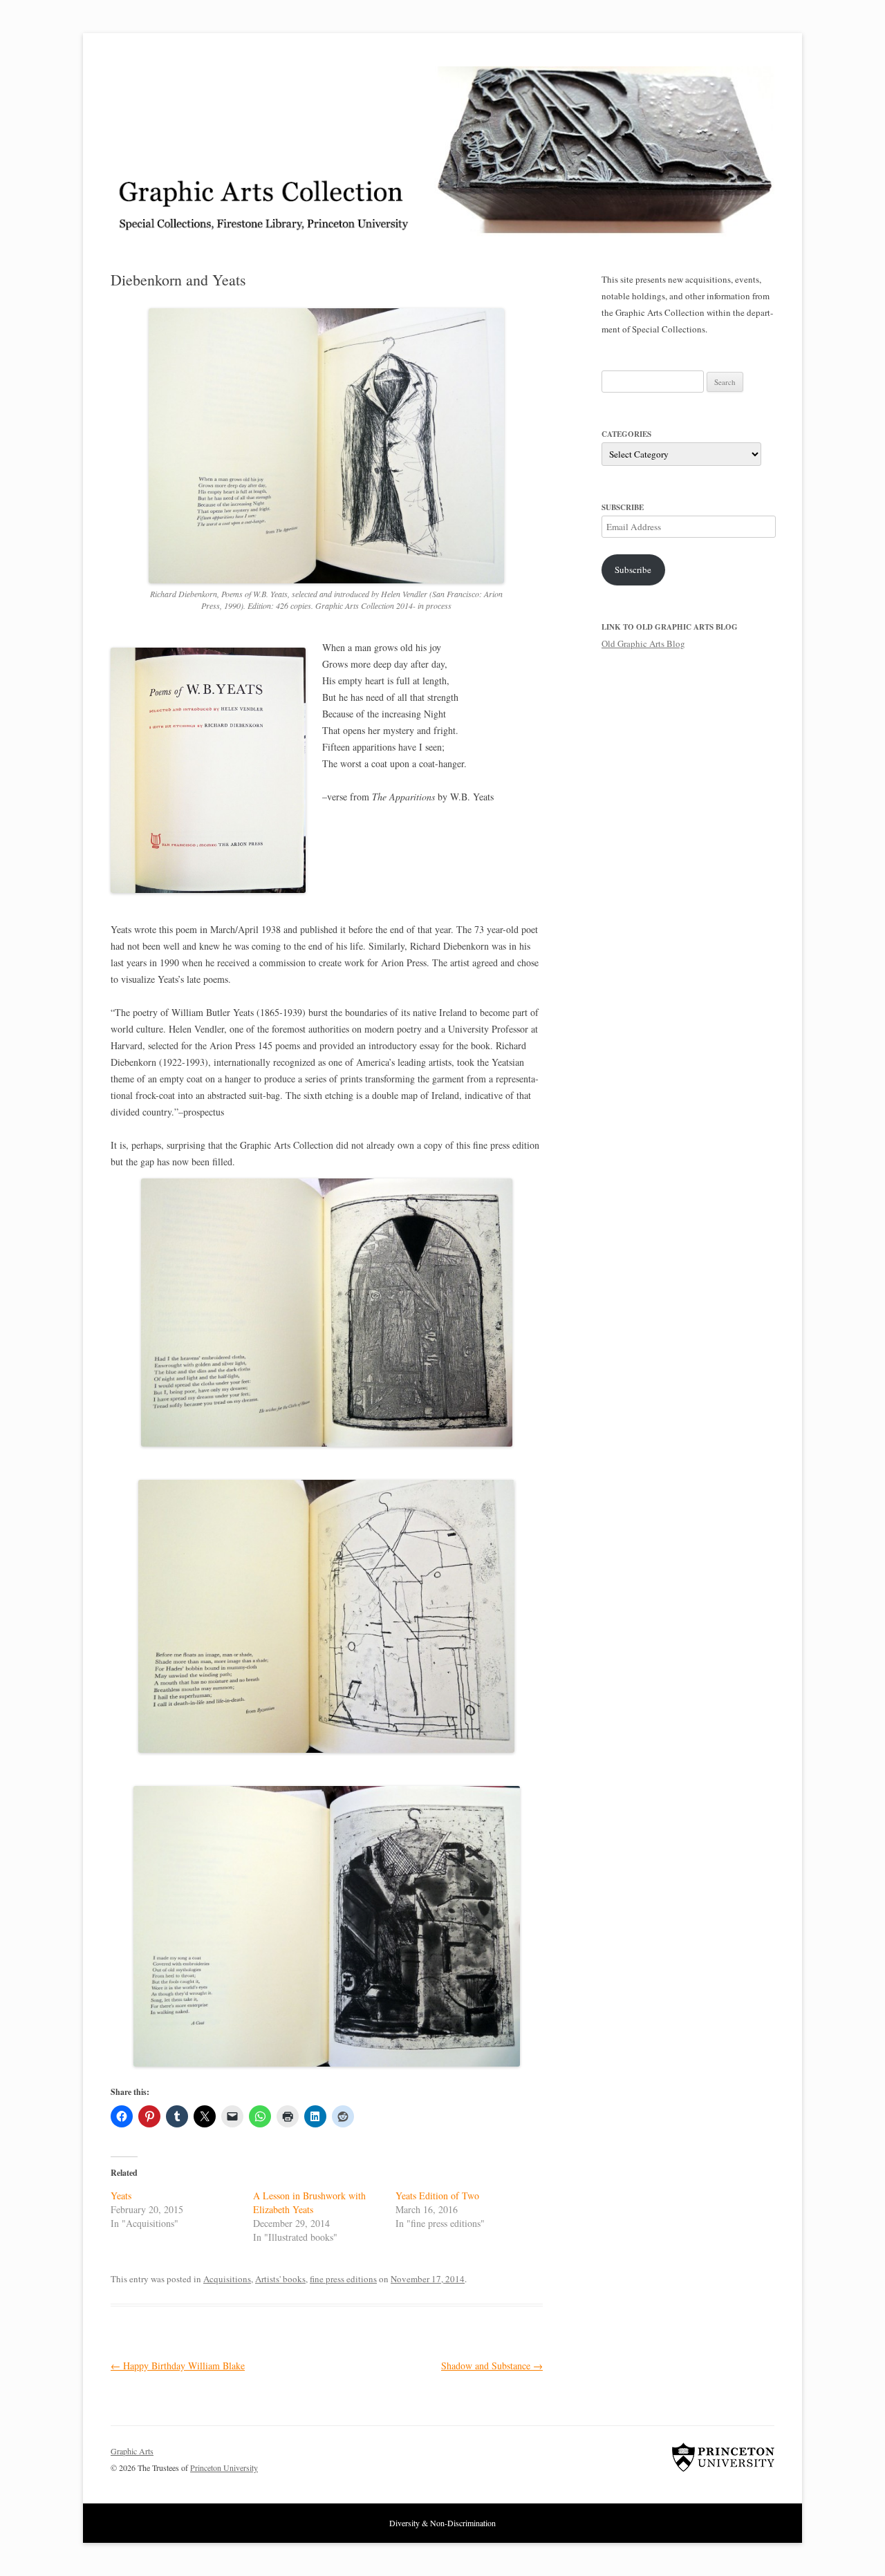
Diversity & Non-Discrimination (442, 2523)
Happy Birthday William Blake (178, 2366)
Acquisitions (227, 2279)
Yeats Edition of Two (437, 2196)
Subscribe (633, 570)
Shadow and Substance (492, 2366)
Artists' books (280, 2279)
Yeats (121, 2196)
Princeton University (723, 2457)
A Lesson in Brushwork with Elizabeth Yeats (309, 2202)
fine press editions (343, 2279)
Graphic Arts (132, 2451)
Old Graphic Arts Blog (643, 643)
